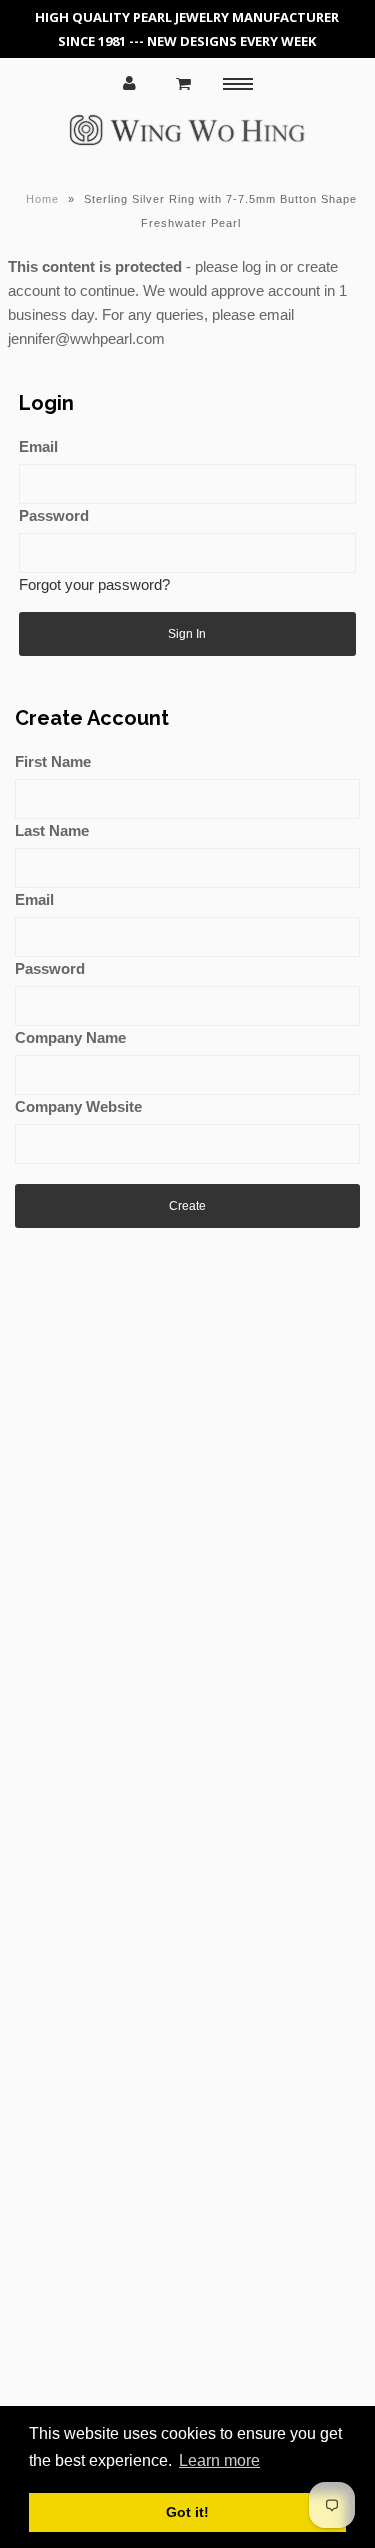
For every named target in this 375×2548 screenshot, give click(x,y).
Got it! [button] (187, 2512)
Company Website (78, 1106)
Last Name (52, 830)
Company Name (70, 1037)
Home (42, 199)
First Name (53, 761)
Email (38, 446)
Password (54, 515)
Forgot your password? (94, 584)
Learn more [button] (219, 2460)
